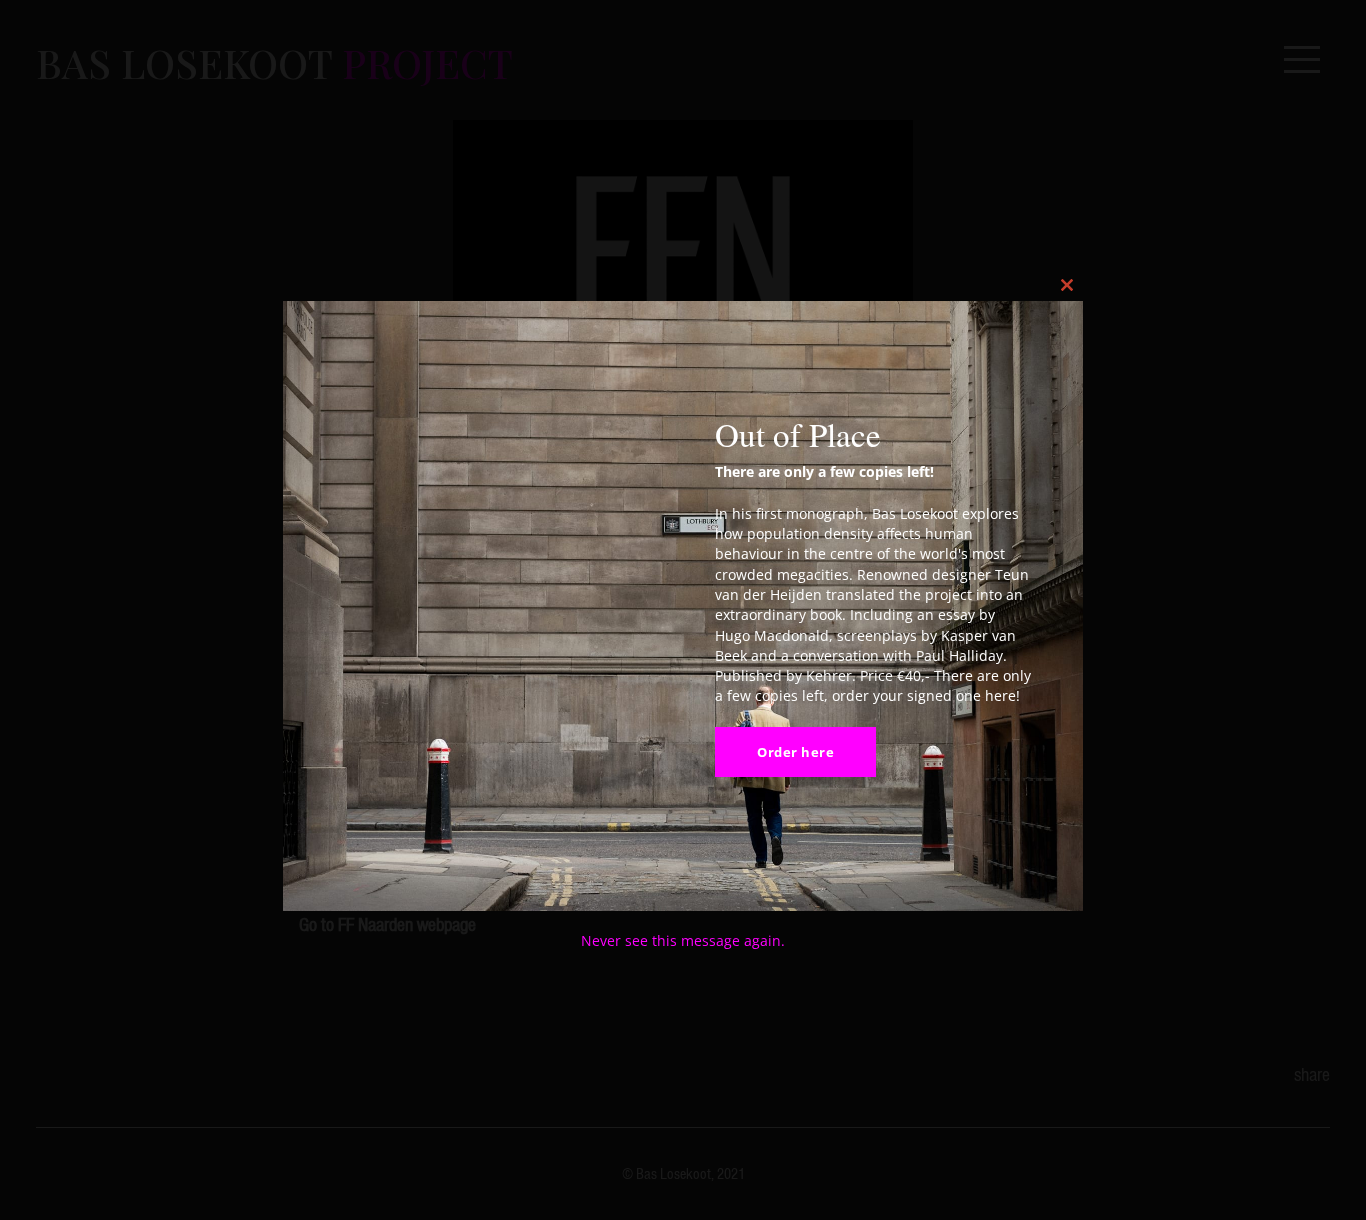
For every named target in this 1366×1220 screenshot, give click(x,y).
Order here (795, 752)
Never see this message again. (683, 940)
